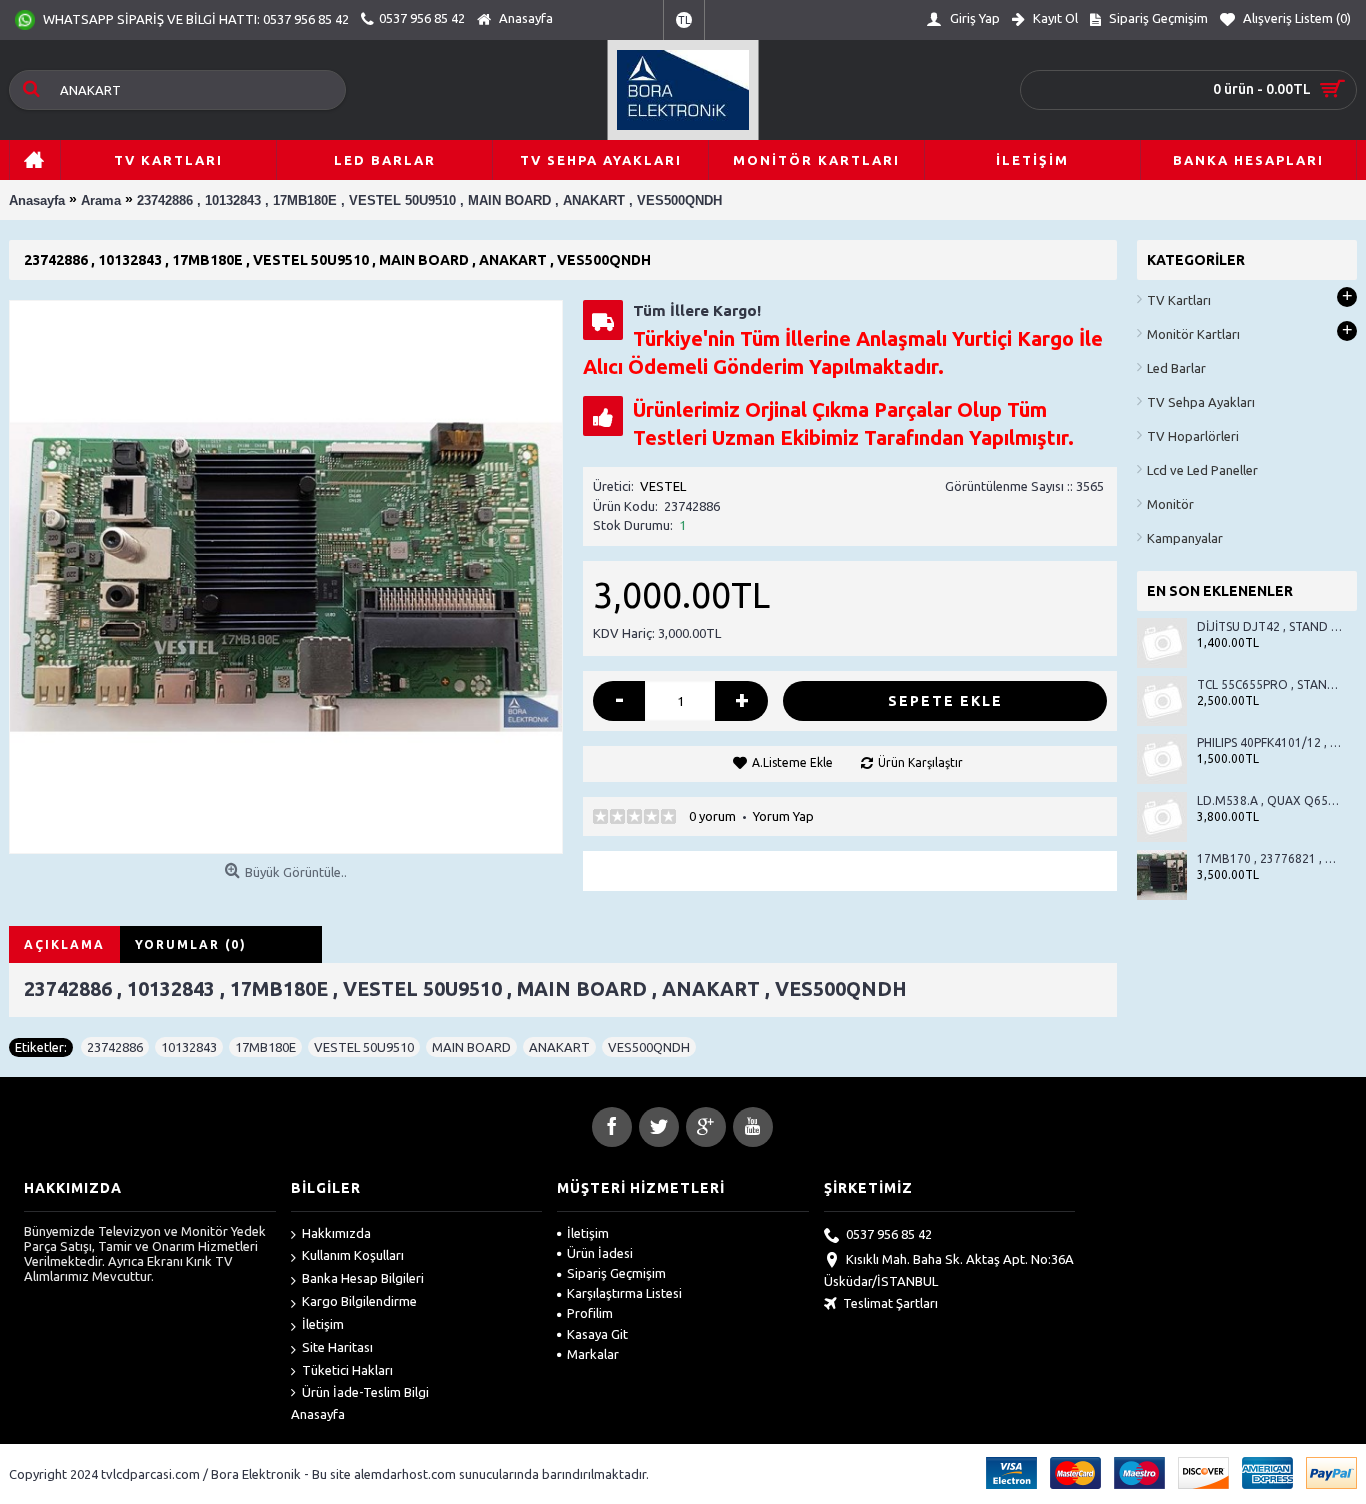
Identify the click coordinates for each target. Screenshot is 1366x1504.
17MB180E (265, 1047)
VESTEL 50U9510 (364, 1047)
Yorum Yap (783, 816)
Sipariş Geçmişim (616, 1273)
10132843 (189, 1047)
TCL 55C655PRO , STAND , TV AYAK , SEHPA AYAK (1269, 684)
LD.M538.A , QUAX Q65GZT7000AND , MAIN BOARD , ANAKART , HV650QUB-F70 (1269, 800)
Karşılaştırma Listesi (624, 1293)
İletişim (323, 1324)
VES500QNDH (649, 1047)
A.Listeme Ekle (792, 762)
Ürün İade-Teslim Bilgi (365, 1392)
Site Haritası (337, 1347)
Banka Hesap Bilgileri (363, 1278)
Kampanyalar (1185, 538)
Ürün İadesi (600, 1253)
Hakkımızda (336, 1233)
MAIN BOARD (471, 1047)
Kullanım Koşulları (353, 1255)
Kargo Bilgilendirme (359, 1301)
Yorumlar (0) (191, 944)
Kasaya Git (597, 1334)
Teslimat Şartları (890, 1303)
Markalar (593, 1354)
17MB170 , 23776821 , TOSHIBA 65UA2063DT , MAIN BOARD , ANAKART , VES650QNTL (1269, 858)
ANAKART (559, 1047)
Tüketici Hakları (347, 1370)
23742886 (115, 1047)
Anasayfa (318, 1414)
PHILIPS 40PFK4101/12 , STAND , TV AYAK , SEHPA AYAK (1269, 742)
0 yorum (712, 816)
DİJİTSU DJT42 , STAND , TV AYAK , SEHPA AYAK (1269, 626)
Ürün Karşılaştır (920, 762)
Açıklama (64, 944)
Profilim (590, 1313)
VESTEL (663, 486)
